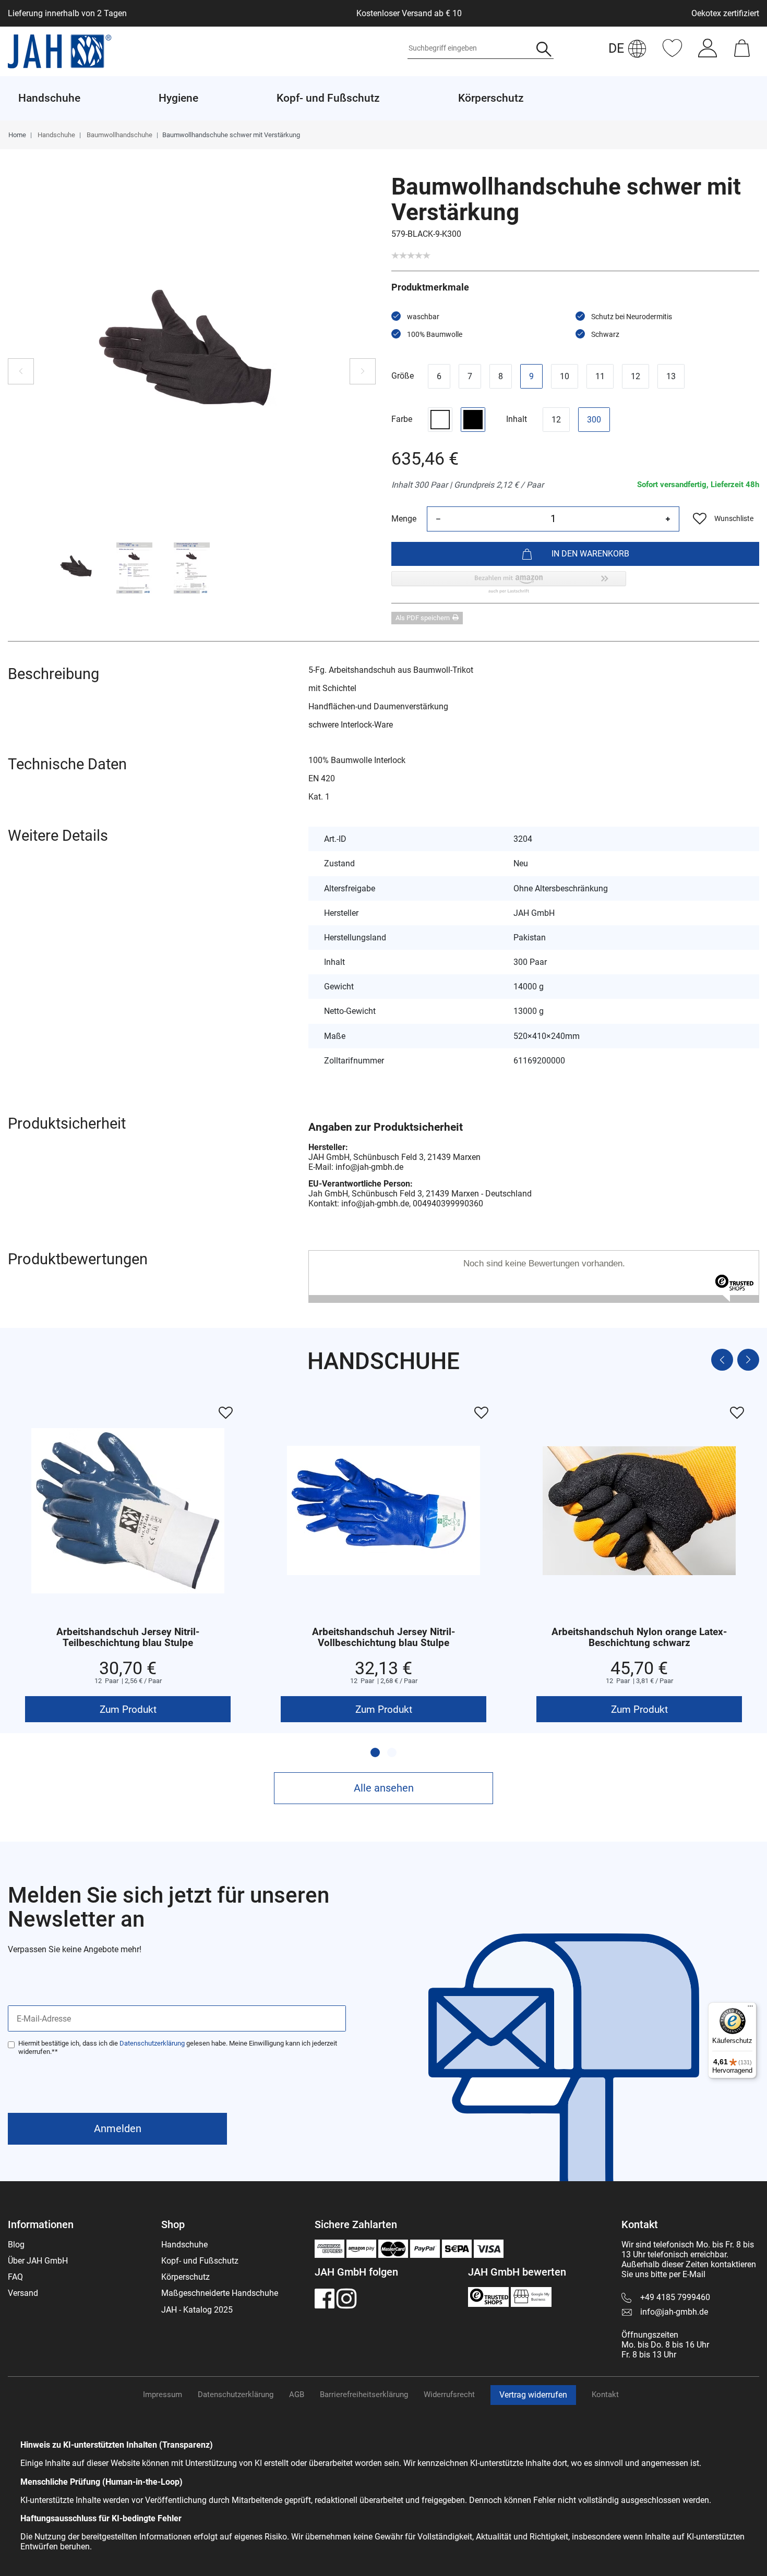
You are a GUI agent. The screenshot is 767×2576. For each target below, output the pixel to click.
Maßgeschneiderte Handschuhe (220, 2293)
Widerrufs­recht (449, 2394)
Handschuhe (56, 135)
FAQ (15, 2277)
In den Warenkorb (590, 554)
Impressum (163, 2394)
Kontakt (605, 2394)
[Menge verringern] (438, 519)
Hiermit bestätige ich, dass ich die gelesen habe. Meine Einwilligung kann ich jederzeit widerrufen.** (178, 2047)
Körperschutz (185, 2277)
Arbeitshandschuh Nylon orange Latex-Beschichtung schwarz (639, 1638)
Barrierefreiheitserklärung (364, 2394)
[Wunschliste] (672, 53)
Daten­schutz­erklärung (236, 2394)
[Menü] (750, 2009)
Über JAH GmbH (38, 2261)
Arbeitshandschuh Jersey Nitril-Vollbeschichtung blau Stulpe (383, 1638)
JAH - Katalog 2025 (197, 2310)
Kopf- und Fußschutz (200, 2261)
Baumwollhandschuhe (119, 135)
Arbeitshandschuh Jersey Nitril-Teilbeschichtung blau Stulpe (128, 1638)
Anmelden (118, 2128)
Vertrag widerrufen (533, 2395)
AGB (297, 2394)
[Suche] (544, 50)
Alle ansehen (384, 1788)
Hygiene (178, 98)
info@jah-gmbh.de (674, 2312)
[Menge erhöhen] (668, 519)
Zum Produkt (128, 1709)
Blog (16, 2245)
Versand (23, 2293)
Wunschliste (734, 518)
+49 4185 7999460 (675, 2297)
